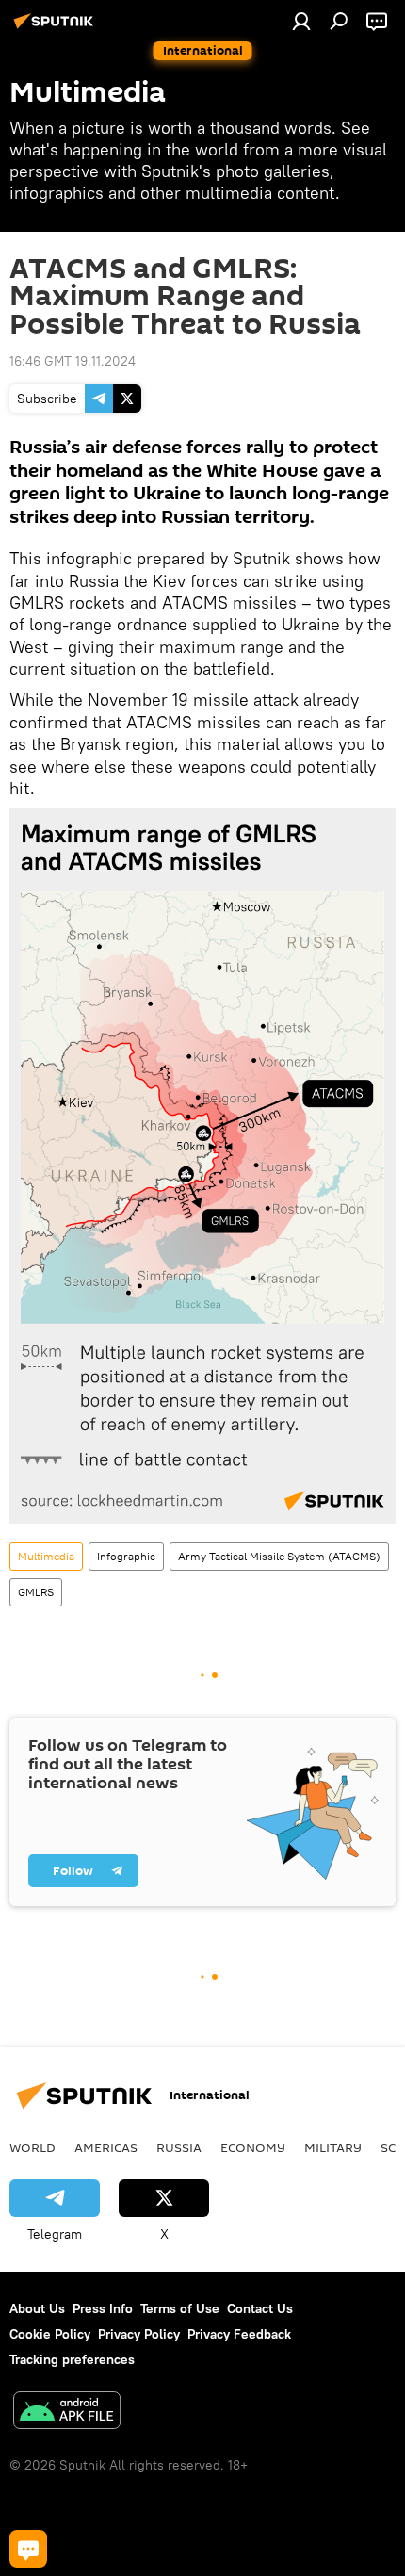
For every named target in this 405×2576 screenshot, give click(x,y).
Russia (179, 2147)
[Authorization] (301, 21)
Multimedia (46, 1556)
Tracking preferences (72, 2359)
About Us (37, 2308)
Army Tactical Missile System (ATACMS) (279, 1556)
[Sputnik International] (57, 28)
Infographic (126, 1556)
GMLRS (36, 1592)
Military (333, 2147)
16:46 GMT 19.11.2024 (73, 361)
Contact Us (260, 2308)
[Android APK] (67, 2413)
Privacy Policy (139, 2334)
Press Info (103, 2308)
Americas (106, 2147)
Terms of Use (180, 2308)
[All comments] (28, 2549)
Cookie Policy (50, 2334)
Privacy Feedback (239, 2334)
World (32, 2147)
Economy (253, 2147)
